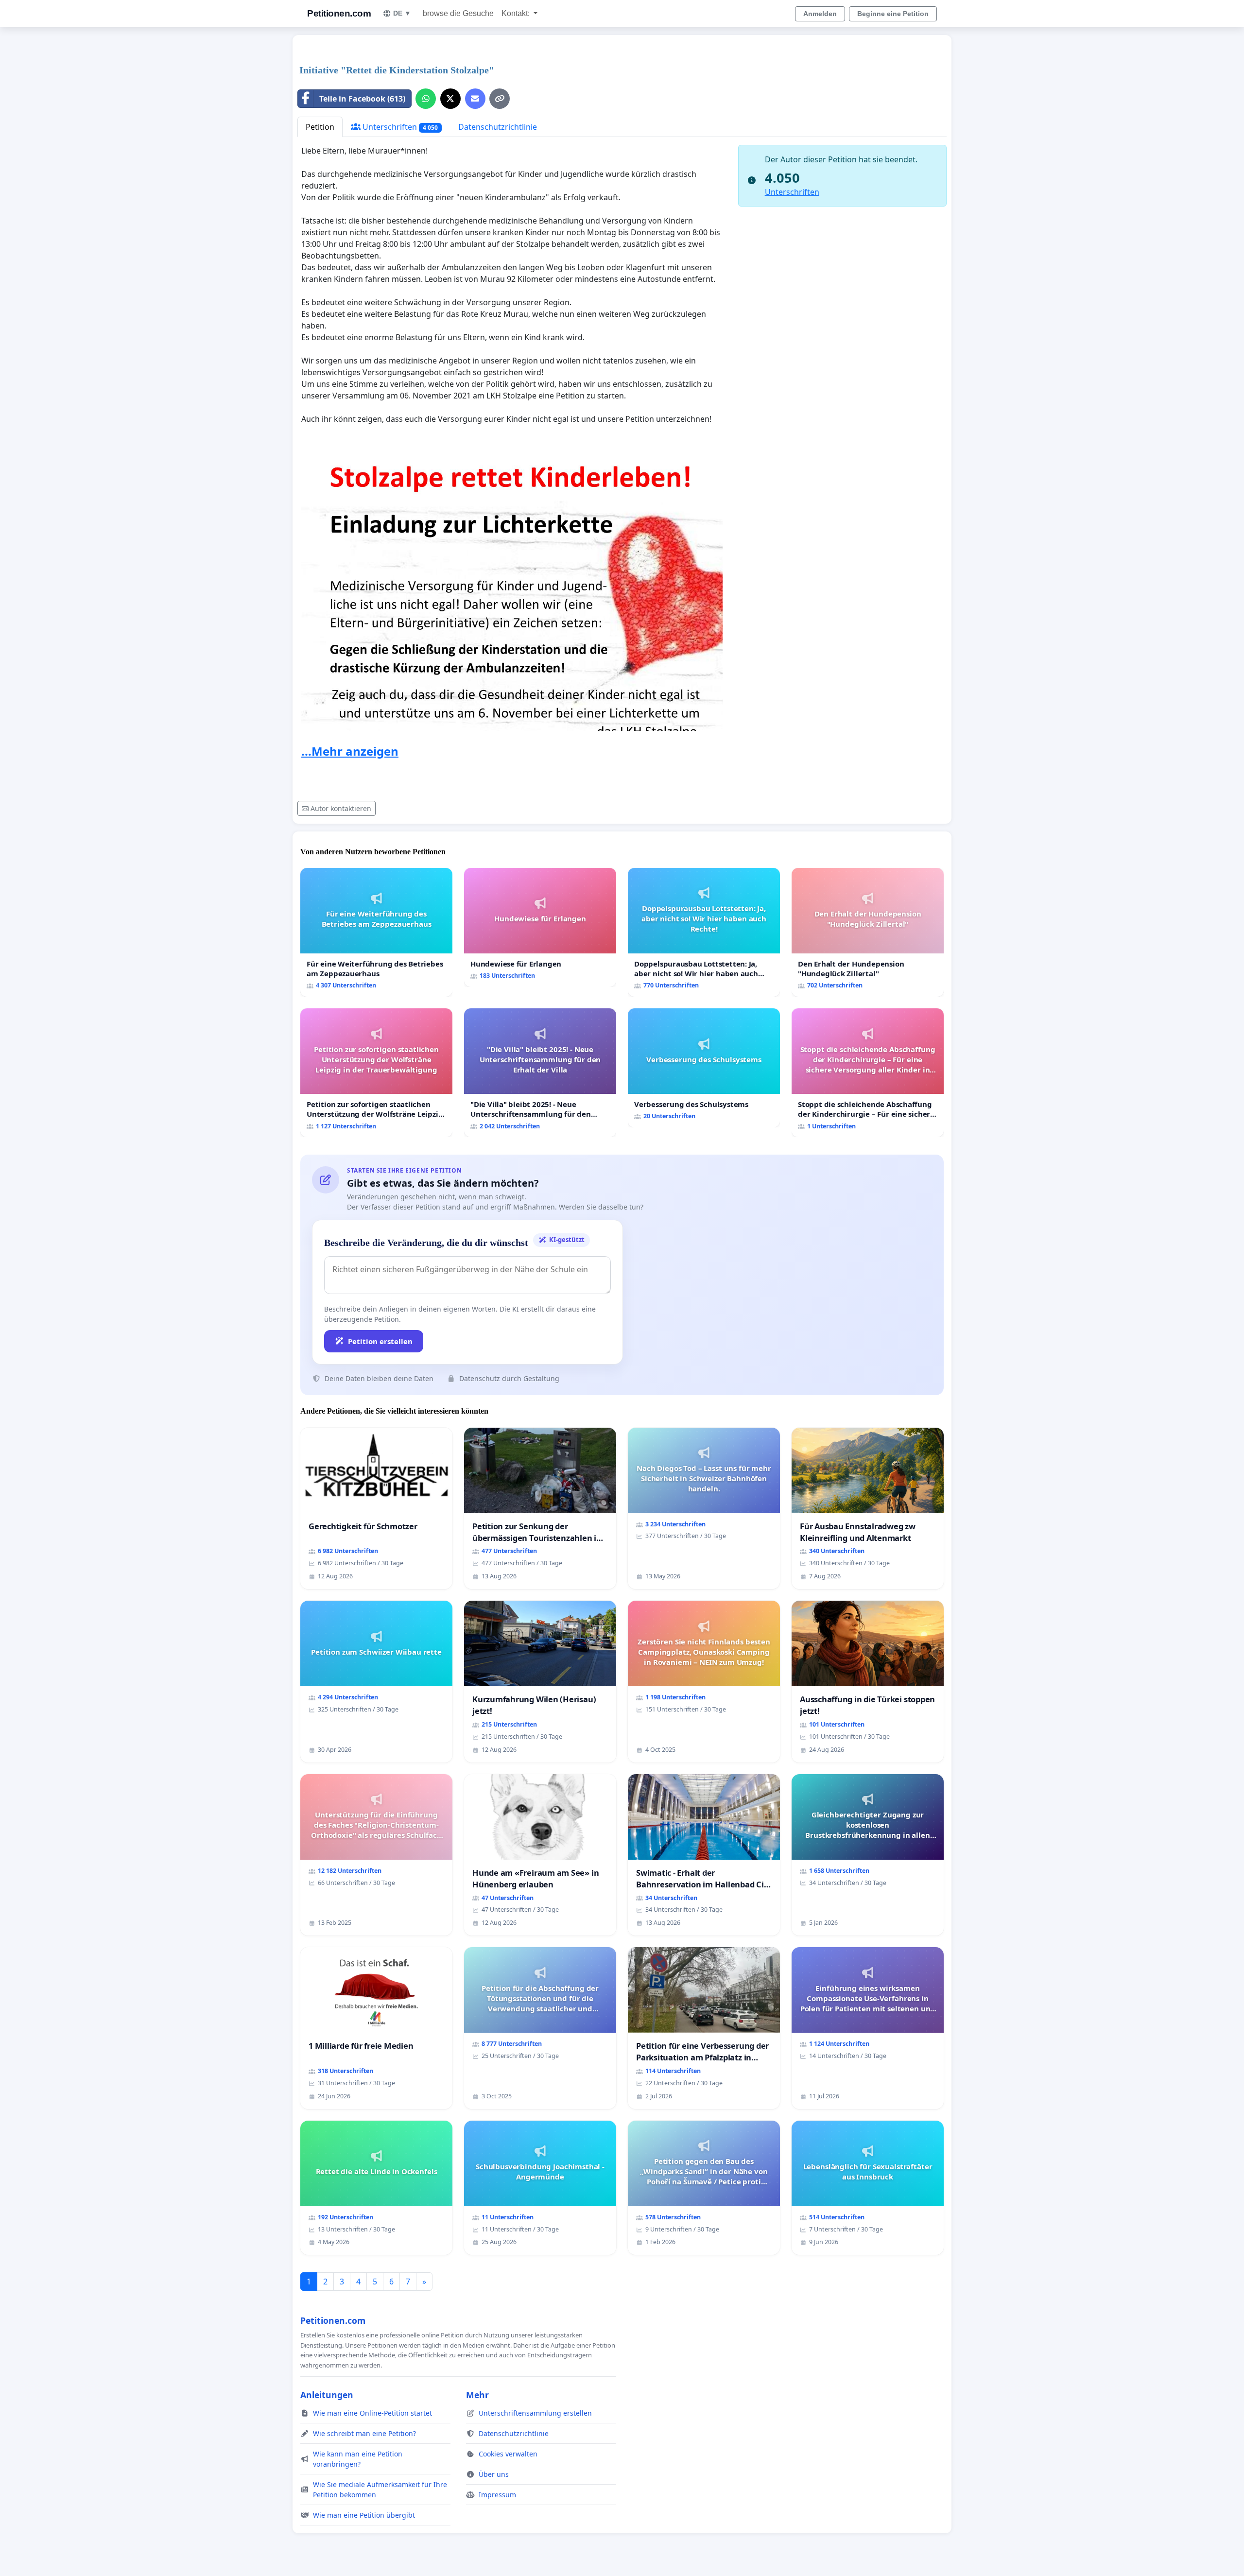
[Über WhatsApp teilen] (426, 99)
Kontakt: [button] (517, 13)
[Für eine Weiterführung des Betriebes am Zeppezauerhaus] (376, 932)
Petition (320, 127)
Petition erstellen (380, 1341)
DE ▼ (402, 13)
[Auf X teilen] (450, 99)
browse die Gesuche (458, 13)
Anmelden (820, 14)
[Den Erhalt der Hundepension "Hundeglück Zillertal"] (868, 932)
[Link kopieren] (500, 99)
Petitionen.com (339, 13)
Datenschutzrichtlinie (498, 127)
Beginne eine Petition (893, 14)
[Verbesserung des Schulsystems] (704, 1068)
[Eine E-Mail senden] (475, 99)
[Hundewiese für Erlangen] (540, 927)
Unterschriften (399, 127)
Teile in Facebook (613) (362, 99)
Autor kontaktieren (341, 808)
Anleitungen (327, 2395)
